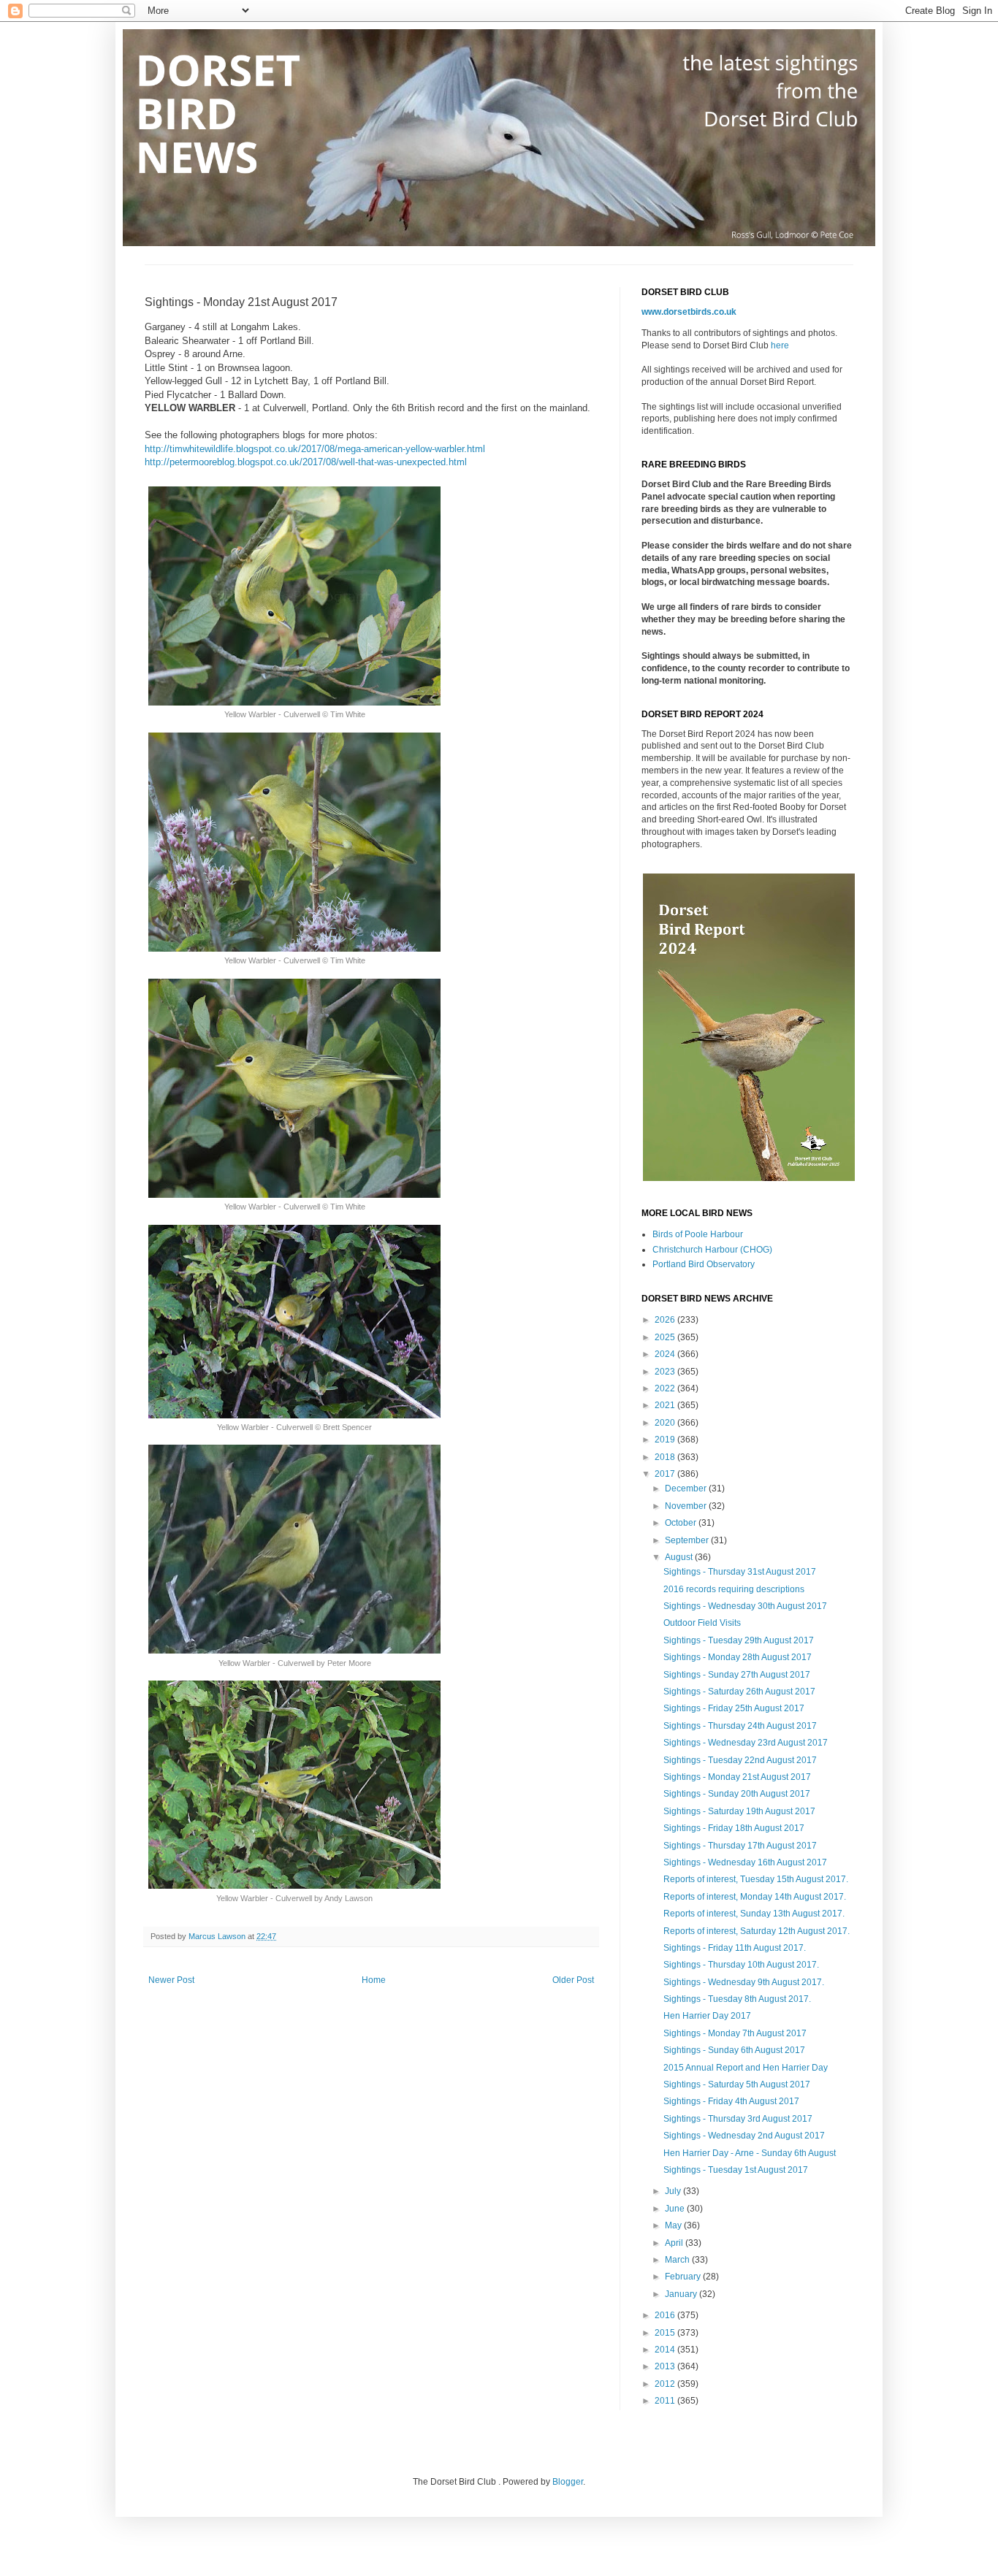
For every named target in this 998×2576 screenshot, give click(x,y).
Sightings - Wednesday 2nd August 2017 (744, 2136)
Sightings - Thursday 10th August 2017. (741, 1965)
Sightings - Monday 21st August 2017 (737, 1777)
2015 (666, 2333)
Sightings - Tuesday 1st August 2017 (736, 2170)
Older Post (573, 1980)
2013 (666, 2366)
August (680, 1557)
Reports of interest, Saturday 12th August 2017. (757, 1931)
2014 (666, 2350)
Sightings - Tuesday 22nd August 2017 (740, 1760)
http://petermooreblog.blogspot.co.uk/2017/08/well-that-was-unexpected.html (306, 462)
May (674, 2225)
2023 (666, 1372)
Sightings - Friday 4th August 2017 (731, 2101)
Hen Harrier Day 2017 (707, 2016)
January (682, 2294)
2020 (666, 1423)
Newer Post (171, 1980)
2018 (666, 1457)
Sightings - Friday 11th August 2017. (735, 1948)
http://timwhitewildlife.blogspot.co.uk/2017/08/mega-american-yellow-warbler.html (315, 449)
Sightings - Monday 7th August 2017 (735, 2033)
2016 (666, 2315)
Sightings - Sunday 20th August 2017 (737, 1794)
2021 (666, 1405)
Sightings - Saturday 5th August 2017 (737, 2084)
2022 (666, 1388)
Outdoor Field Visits (702, 1623)
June (676, 2209)
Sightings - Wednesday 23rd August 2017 (746, 1743)
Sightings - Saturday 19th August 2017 (739, 1811)
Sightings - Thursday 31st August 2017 (740, 1572)
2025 (666, 1337)
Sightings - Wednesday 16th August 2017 (745, 1862)
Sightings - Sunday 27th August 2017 (737, 1675)
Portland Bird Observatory (704, 1264)
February (684, 2277)
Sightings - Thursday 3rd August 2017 (738, 2119)
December (687, 1488)
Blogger (568, 2482)
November (687, 1506)
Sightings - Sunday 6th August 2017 (734, 2050)
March (678, 2260)
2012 (666, 2384)
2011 (666, 2401)
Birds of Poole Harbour (698, 1234)
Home (374, 1980)
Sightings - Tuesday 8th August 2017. (737, 1999)
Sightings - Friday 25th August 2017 (734, 1708)
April (675, 2243)
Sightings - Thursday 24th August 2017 (740, 1726)
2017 (666, 1474)
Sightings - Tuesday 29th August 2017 (739, 1640)
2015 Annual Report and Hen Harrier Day (746, 2068)
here (780, 345)
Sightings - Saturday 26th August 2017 (739, 1692)
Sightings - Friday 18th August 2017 (734, 1828)
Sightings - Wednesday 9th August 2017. (744, 1982)
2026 (666, 1320)
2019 (666, 1440)
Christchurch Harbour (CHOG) (712, 1250)
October (682, 1523)
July (674, 2191)
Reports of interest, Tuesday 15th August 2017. (756, 1879)
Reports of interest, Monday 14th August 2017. (755, 1897)
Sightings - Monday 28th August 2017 (738, 1657)
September (688, 1540)
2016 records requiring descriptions (734, 1589)
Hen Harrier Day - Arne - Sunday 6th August (750, 2153)
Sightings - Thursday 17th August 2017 (740, 1846)
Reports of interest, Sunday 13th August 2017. (754, 1914)
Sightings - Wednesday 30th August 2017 (745, 1606)
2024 (666, 1354)
